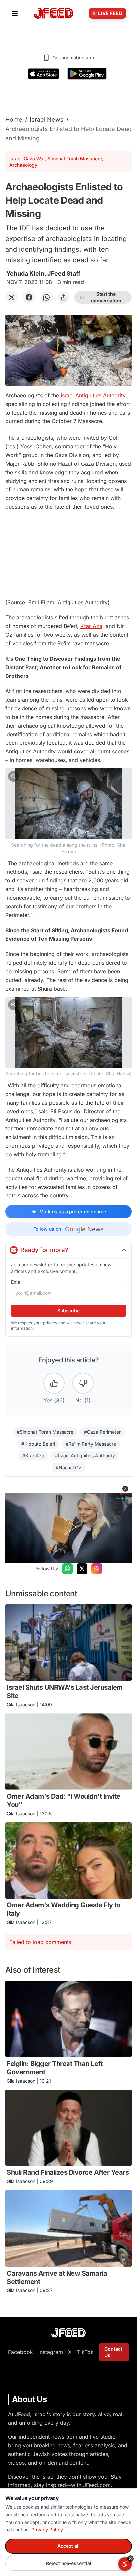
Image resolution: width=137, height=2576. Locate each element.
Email (17, 1282)
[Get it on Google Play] (87, 74)
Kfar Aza (91, 626)
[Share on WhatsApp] (46, 297)
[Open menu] (15, 13)
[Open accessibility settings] (125, 2564)
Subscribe (68, 1310)
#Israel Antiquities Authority (85, 1456)
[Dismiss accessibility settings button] (130, 2559)
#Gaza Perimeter (102, 1432)
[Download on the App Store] (44, 74)
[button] (68, 812)
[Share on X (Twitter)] (12, 297)
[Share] (64, 297)
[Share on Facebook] (29, 297)
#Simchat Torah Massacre (45, 1432)
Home (14, 120)
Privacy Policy (47, 2529)
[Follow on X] (82, 1569)
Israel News (47, 120)
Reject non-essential (69, 2563)
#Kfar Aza (33, 1456)
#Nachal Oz (68, 1468)
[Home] (54, 13)
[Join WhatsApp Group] (68, 1569)
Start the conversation (106, 297)
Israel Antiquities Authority (93, 395)
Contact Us (113, 2352)
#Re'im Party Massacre (91, 1444)
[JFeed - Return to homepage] (68, 2333)
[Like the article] (54, 1383)
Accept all (68, 2546)
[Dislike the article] (83, 1383)
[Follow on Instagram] (97, 1569)
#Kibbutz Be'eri (38, 1444)
